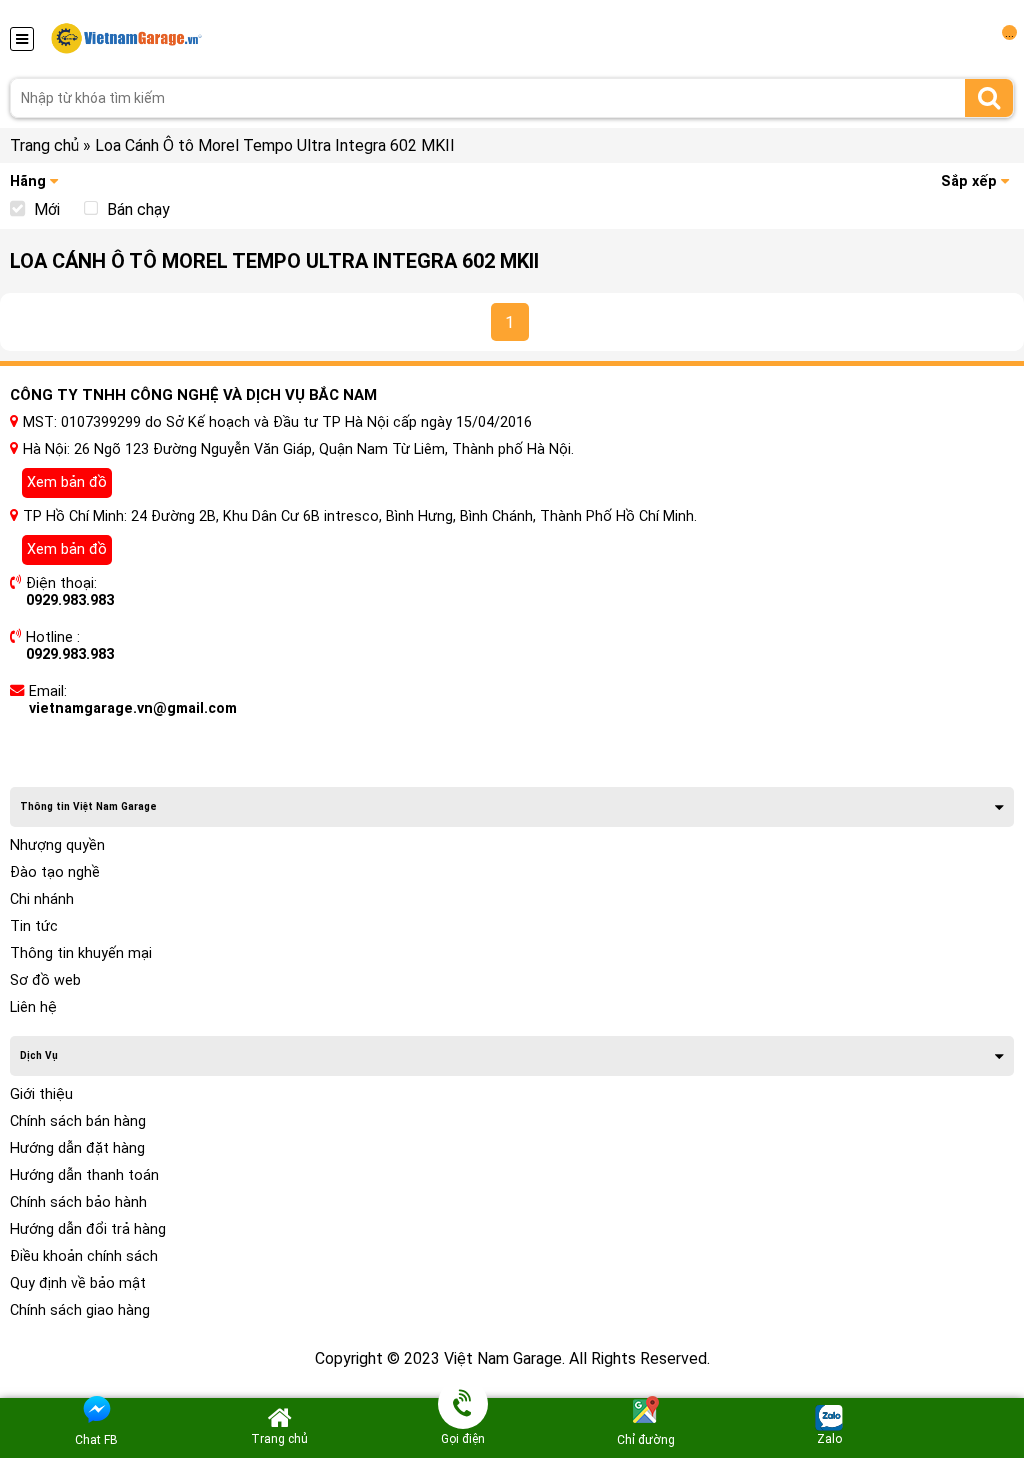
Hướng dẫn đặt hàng (77, 1148)
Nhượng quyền (57, 845)
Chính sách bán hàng (78, 1121)
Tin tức (34, 926)
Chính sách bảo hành (78, 1202)
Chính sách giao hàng (80, 1310)
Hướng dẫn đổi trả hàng (88, 1229)
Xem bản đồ (67, 482)
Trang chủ (44, 145)
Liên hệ (33, 1007)
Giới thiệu (41, 1094)
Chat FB (96, 1440)
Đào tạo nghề (55, 872)
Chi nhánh (42, 899)
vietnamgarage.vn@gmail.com (133, 708)
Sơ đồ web (45, 980)
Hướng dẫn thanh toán (84, 1175)
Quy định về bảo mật (78, 1283)
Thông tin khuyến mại (81, 953)
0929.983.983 (70, 600)
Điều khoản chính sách (84, 1256)
